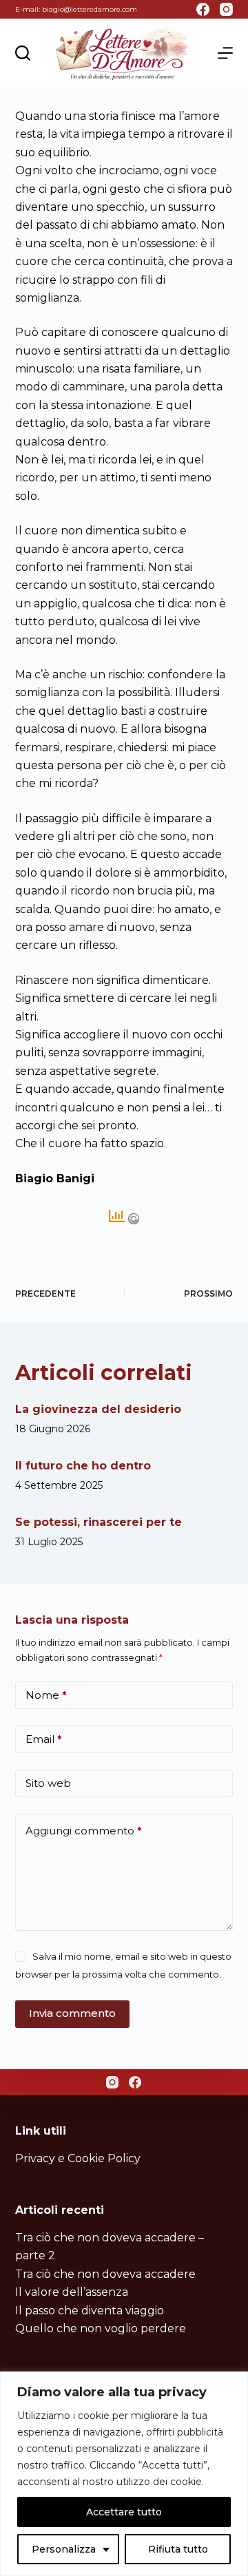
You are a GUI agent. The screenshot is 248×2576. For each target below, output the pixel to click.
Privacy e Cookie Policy (78, 2158)
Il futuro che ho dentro (83, 1466)
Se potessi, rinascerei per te (99, 1522)
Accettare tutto (124, 2512)
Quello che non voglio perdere (101, 2328)
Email (44, 1739)
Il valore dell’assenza (72, 2292)
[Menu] (225, 53)
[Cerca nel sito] (23, 53)
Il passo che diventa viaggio (90, 2311)
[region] (124, 2474)
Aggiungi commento (84, 1831)
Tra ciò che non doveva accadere (105, 2274)
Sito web (48, 1783)
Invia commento (72, 2013)
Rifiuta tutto (178, 2549)
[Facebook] (203, 9)
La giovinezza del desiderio (98, 1409)
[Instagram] (226, 9)
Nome (46, 1695)
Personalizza (64, 2549)
